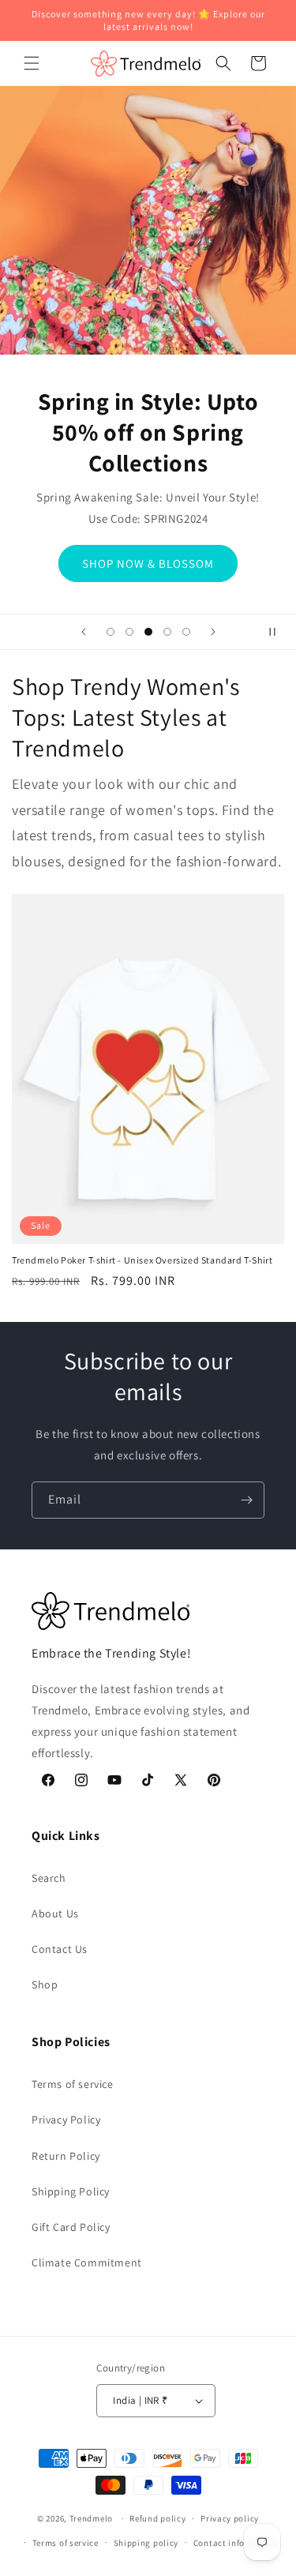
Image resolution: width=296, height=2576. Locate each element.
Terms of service (73, 2084)
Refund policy (157, 2518)
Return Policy (66, 2156)
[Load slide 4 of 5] (167, 632)
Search (49, 1878)
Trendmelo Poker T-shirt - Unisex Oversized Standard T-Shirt (142, 1260)
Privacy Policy (66, 2120)
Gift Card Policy (71, 2227)
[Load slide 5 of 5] (186, 632)
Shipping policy (146, 2543)
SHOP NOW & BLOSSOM (148, 563)
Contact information (236, 2543)
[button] (32, 63)
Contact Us (60, 1949)
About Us (55, 1913)
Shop (45, 1985)
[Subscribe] (246, 1500)
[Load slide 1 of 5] (111, 632)
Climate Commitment (87, 2262)
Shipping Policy (71, 2191)
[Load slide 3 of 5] (148, 632)
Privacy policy (230, 2518)
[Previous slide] (84, 632)
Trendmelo (91, 2518)
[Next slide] (213, 632)
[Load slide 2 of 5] (129, 632)
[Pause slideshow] (279, 632)
